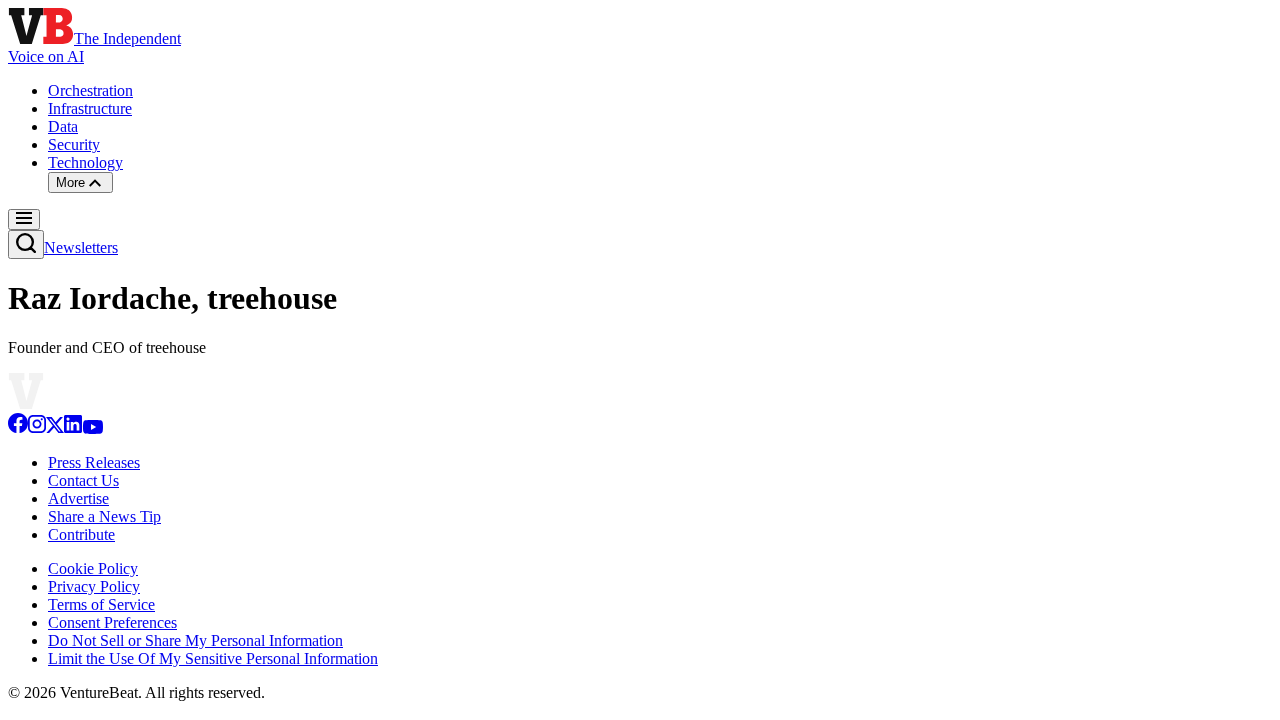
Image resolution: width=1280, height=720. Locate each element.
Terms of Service (101, 604)
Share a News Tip (104, 516)
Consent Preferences (112, 622)
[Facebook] (18, 428)
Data (63, 126)
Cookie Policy (93, 568)
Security (74, 144)
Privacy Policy (94, 586)
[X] (55, 428)
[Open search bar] (26, 244)
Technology (85, 162)
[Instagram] (37, 428)
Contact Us (83, 480)
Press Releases (94, 462)
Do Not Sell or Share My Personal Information (195, 640)
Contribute (81, 534)
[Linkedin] (73, 428)
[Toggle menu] (24, 219)
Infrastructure (90, 108)
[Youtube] (92, 428)
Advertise (78, 498)
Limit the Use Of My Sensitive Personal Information (213, 658)
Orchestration (90, 90)
